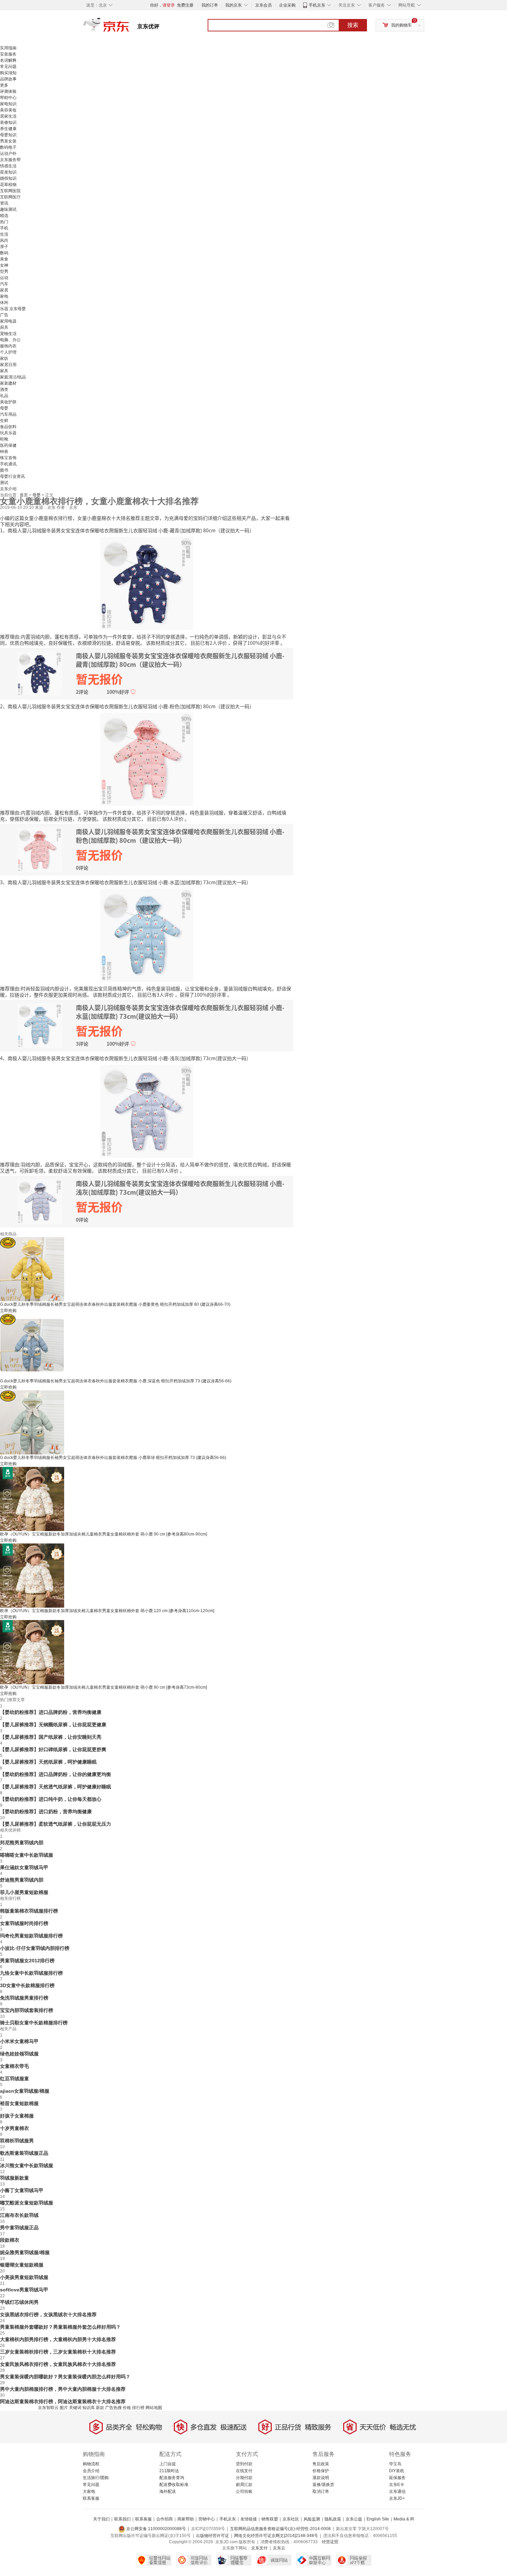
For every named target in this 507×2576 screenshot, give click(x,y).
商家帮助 (186, 2519)
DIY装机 (397, 2471)
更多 (4, 85)
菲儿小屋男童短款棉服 (24, 1892)
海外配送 (168, 2491)
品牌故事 (8, 79)
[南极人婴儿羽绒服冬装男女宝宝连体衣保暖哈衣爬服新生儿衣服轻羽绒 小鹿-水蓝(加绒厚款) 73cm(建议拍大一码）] (147, 935)
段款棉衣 (10, 2240)
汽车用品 (8, 414)
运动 (4, 278)
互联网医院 (10, 191)
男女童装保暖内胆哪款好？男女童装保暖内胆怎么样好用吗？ (65, 2377)
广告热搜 (113, 2408)
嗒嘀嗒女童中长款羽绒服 (27, 1855)
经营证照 (330, 2542)
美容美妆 (8, 110)
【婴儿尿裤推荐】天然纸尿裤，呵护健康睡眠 (48, 1762)
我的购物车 (401, 25)
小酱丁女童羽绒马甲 (22, 2190)
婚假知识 (8, 178)
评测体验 (8, 91)
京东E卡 (397, 2485)
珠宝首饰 (8, 458)
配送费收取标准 (174, 2485)
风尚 (4, 240)
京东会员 (264, 5)
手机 (4, 228)
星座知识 (8, 172)
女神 (4, 265)
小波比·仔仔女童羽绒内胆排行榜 (35, 1948)
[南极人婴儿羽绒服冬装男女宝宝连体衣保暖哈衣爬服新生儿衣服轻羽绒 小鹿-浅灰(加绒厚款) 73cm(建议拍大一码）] (147, 1111)
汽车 (4, 284)
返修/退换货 (323, 2485)
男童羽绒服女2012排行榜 (27, 1961)
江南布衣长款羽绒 (19, 2215)
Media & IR (404, 2519)
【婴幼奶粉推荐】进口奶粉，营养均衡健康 (46, 1812)
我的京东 (233, 5)
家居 (4, 290)
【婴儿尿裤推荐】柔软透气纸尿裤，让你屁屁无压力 (56, 1824)
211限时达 (169, 2471)
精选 (4, 216)
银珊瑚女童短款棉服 (22, 2265)
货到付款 (244, 2464)
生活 (4, 234)
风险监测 (312, 2519)
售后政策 (321, 2464)
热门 (4, 222)
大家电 (89, 2491)
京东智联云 (48, 2408)
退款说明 (321, 2478)
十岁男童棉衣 (14, 2128)
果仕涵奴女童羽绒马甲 (24, 1867)
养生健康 (8, 129)
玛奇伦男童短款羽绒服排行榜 (31, 1936)
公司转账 (244, 2491)
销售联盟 (270, 2519)
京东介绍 (8, 489)
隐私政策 (333, 2519)
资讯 (4, 203)
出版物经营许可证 (212, 2536)
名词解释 (8, 60)
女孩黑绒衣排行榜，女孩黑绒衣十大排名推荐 (48, 2315)
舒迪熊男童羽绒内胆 (22, 1880)
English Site (378, 2519)
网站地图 (154, 2408)
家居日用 (8, 365)
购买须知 (8, 73)
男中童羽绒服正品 (19, 2228)
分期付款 (244, 2478)
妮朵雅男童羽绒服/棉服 (25, 2252)
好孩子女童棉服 (17, 2116)
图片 (64, 2408)
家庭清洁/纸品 (13, 377)
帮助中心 (8, 98)
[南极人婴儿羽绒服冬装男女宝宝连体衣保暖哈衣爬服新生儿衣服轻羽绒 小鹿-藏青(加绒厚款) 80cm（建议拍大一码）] (147, 583)
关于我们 (101, 2519)
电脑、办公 (10, 340)
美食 (4, 259)
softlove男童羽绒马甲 (24, 2290)
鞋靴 (4, 439)
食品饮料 (8, 427)
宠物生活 (8, 334)
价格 (127, 2408)
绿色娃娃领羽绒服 (19, 2054)
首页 (24, 495)
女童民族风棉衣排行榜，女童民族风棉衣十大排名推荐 (58, 2364)
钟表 (4, 452)
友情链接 (249, 2519)
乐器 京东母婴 (13, 309)
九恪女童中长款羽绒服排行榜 (31, 1973)
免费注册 (185, 5)
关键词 (75, 2408)
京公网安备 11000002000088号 (156, 2529)
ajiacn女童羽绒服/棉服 (25, 2091)
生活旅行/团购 (96, 2478)
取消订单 (321, 2491)
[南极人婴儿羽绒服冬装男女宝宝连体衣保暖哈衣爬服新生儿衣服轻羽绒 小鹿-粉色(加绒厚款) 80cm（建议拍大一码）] (147, 759)
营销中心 (207, 2519)
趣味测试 (8, 209)
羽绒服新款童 (14, 2178)
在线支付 (244, 2471)
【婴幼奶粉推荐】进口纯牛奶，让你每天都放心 (51, 1799)
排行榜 (138, 2408)
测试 (4, 483)
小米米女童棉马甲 (19, 2041)
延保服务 (397, 2478)
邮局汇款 (244, 2485)
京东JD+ (397, 2498)
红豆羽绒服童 (14, 2079)
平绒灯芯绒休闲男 (19, 2302)
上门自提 (168, 2464)
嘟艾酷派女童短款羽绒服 (27, 2203)
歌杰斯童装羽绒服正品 (24, 2153)
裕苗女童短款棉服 (19, 2103)
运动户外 (8, 154)
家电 (4, 296)
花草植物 (8, 185)
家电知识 (8, 104)
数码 (4, 253)
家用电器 (8, 321)
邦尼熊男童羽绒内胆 (22, 1843)
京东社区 (291, 2519)
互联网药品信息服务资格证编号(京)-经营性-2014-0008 (280, 2529)
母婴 (4, 408)
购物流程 (91, 2464)
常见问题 (8, 67)
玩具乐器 (8, 433)
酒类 (4, 389)
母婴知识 (8, 135)
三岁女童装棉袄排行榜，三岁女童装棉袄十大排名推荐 (58, 2352)
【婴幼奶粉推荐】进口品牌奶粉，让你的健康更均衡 (56, 1774)
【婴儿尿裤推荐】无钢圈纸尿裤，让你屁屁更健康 (53, 1725)
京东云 (279, 2548)
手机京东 (317, 5)
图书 (4, 470)
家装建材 (8, 383)
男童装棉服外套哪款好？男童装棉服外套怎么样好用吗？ (60, 2327)
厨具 (4, 327)
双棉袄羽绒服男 (17, 2141)
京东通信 (397, 2491)
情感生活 (8, 166)
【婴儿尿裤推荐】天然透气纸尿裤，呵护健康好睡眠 (56, 1787)
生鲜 (4, 421)
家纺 (4, 358)
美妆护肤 (8, 402)
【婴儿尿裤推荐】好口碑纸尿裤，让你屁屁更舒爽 (53, 1749)
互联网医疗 (10, 197)
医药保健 (8, 445)
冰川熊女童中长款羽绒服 (27, 2165)
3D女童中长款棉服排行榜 (27, 1985)
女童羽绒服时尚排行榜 (24, 1923)
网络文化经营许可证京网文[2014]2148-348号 (276, 2536)
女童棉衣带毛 (14, 2066)
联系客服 (91, 2498)
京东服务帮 (10, 160)
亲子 (4, 247)
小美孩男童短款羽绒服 (24, 2277)
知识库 (89, 2408)
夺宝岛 (395, 2464)
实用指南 (8, 48)
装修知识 (8, 122)
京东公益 (354, 2519)
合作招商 (165, 2519)
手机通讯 (8, 464)
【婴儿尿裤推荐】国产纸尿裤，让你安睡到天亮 (51, 1737)
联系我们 (122, 2519)
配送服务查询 (172, 2478)
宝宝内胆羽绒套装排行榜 (27, 2010)
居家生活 (8, 116)
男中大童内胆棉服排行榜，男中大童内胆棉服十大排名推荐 (63, 2389)
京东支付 (259, 2548)
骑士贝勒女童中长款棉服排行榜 (34, 2023)
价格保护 (321, 2471)
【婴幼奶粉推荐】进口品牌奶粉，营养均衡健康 (51, 1712)
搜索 (353, 25)
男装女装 (8, 141)
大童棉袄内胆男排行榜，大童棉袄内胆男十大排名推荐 (58, 2339)
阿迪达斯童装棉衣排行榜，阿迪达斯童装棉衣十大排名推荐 (63, 2401)
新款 (100, 2408)
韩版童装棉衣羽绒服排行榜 (29, 1911)
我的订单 (210, 5)
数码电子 (8, 147)
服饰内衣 (8, 346)
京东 (129, 28)
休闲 (4, 303)
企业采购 (287, 5)
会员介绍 (91, 2471)
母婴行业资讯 (12, 476)
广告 (4, 315)
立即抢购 (8, 1311)
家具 (4, 371)
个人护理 (8, 352)
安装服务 (8, 54)
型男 (4, 272)
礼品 (4, 396)
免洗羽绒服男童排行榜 (24, 1998)
